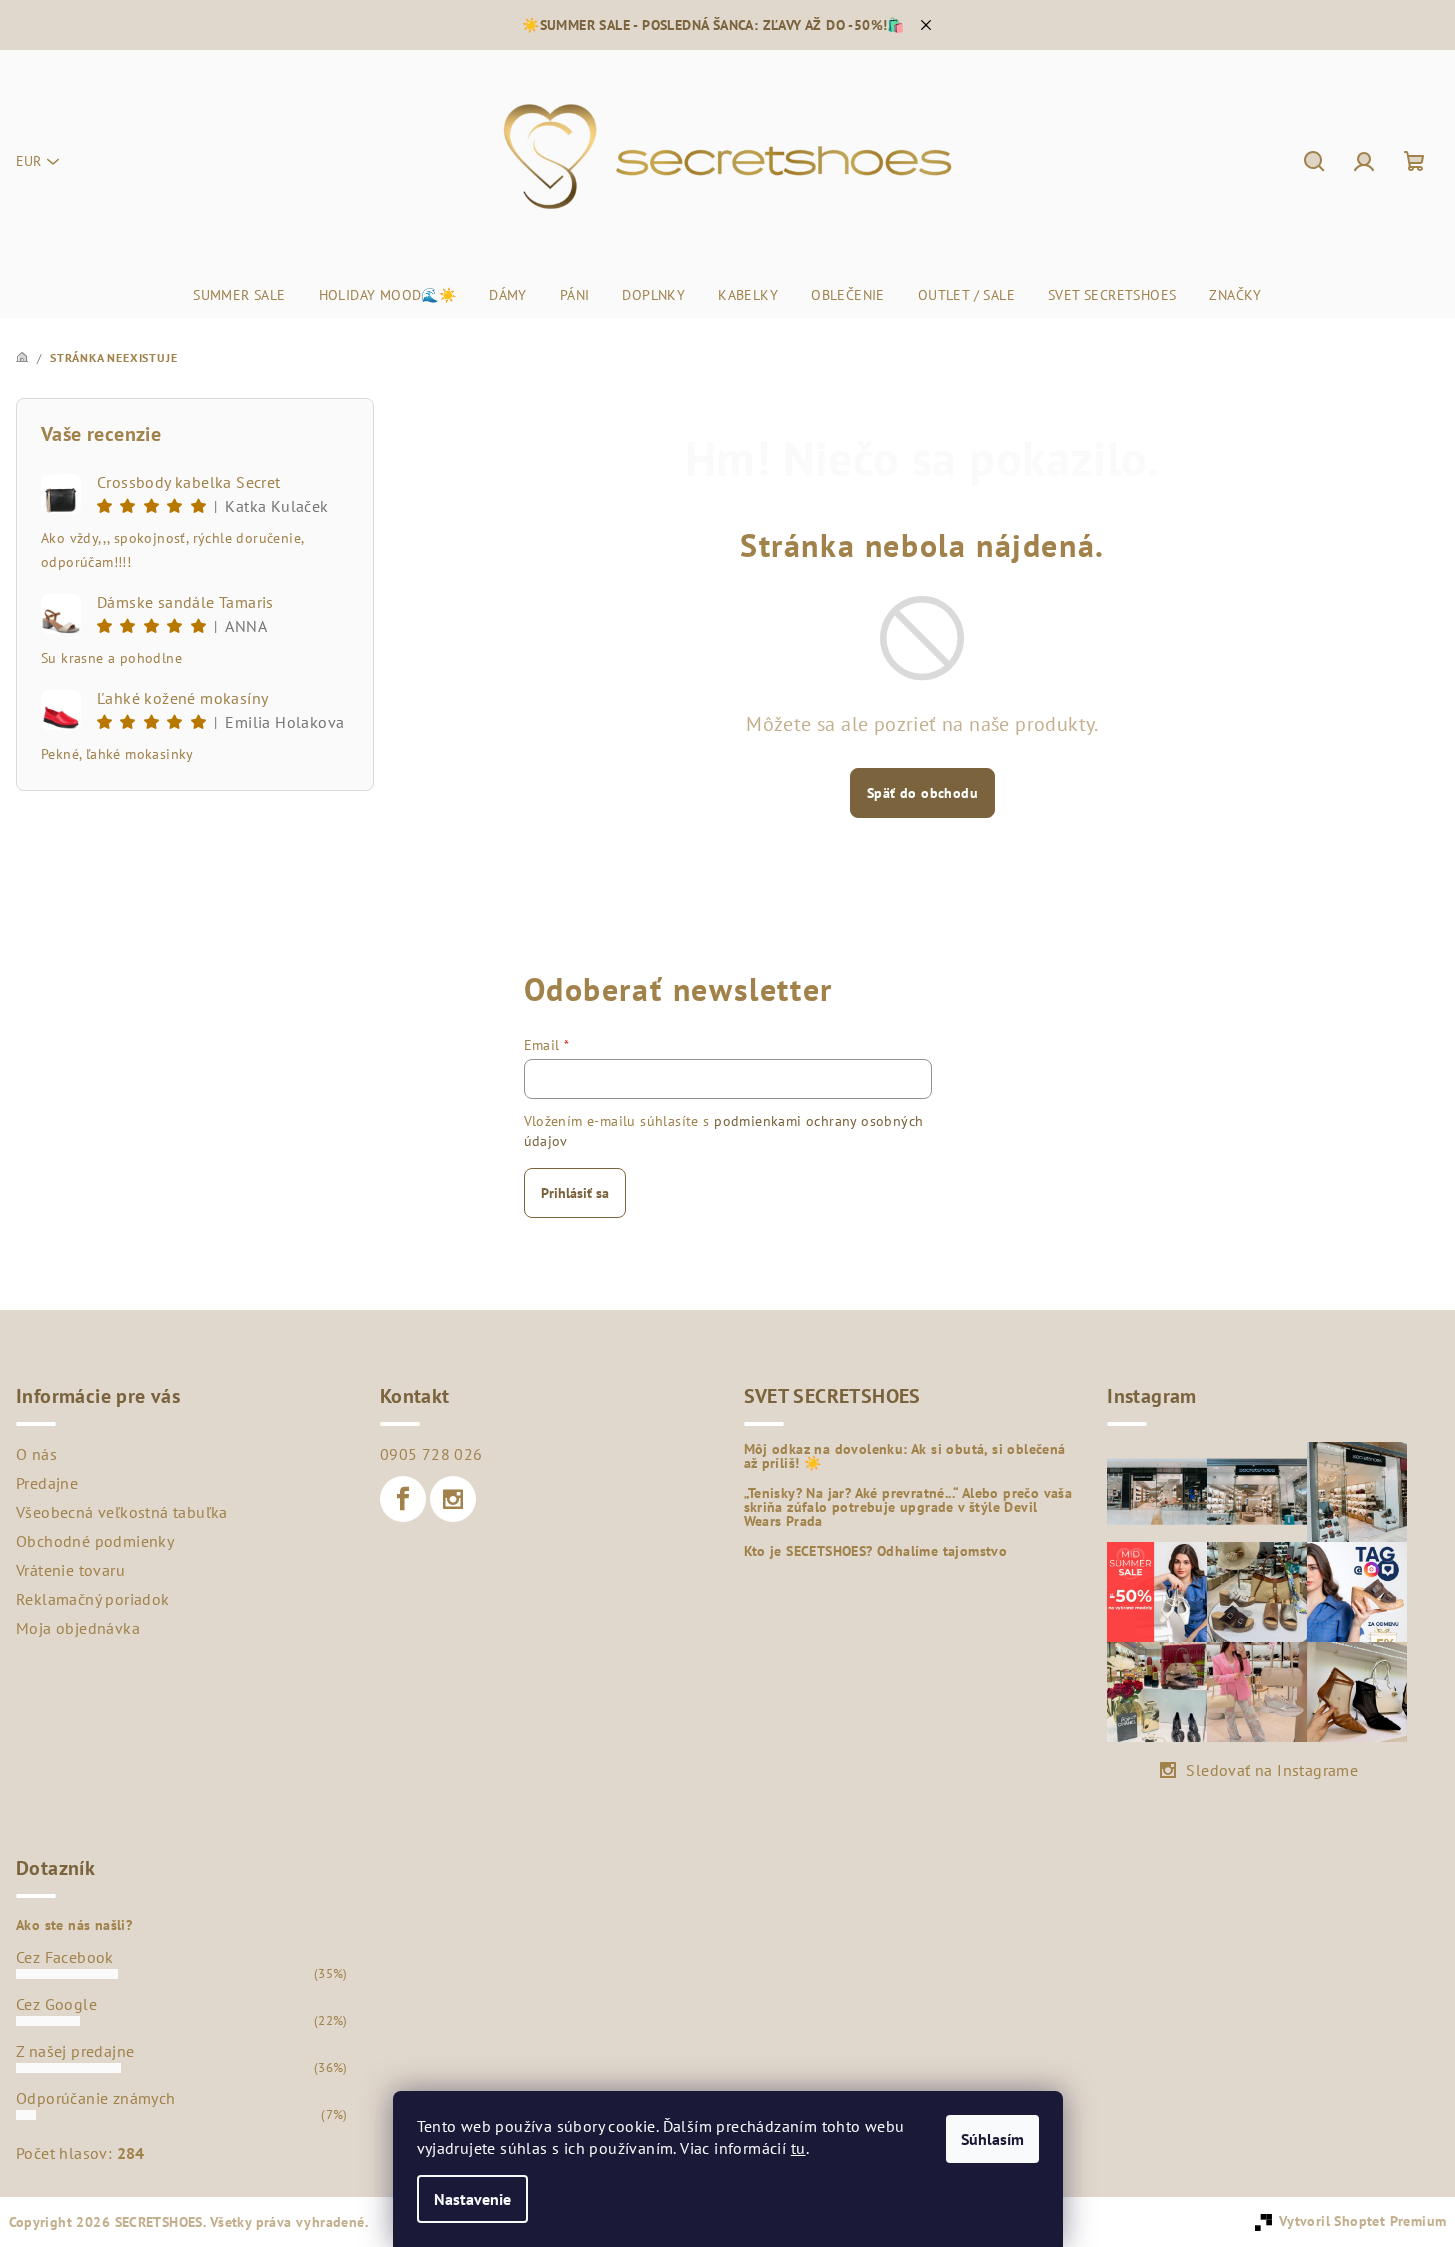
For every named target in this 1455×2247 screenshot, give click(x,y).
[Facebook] (403, 1499)
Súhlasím (992, 2139)
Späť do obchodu (922, 793)
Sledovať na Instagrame (1272, 1770)
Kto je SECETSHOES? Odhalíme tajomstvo (876, 1551)
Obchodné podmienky (95, 1541)
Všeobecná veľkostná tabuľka (122, 1512)
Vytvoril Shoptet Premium (1363, 2221)
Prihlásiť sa (575, 1193)
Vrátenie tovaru (70, 1570)
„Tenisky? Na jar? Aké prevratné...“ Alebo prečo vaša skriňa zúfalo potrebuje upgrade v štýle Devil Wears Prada (908, 1507)
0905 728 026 (431, 1454)
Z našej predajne (75, 2051)
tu (798, 2148)
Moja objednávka (78, 1628)
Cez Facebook (65, 1957)
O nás (36, 1454)
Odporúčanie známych (96, 2098)
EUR (28, 161)
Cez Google (56, 2004)
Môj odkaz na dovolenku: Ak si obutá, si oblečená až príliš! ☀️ (905, 1456)
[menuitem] (239, 295)
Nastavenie (472, 2199)
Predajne (47, 1483)
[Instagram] (453, 1499)
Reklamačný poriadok (93, 1599)
